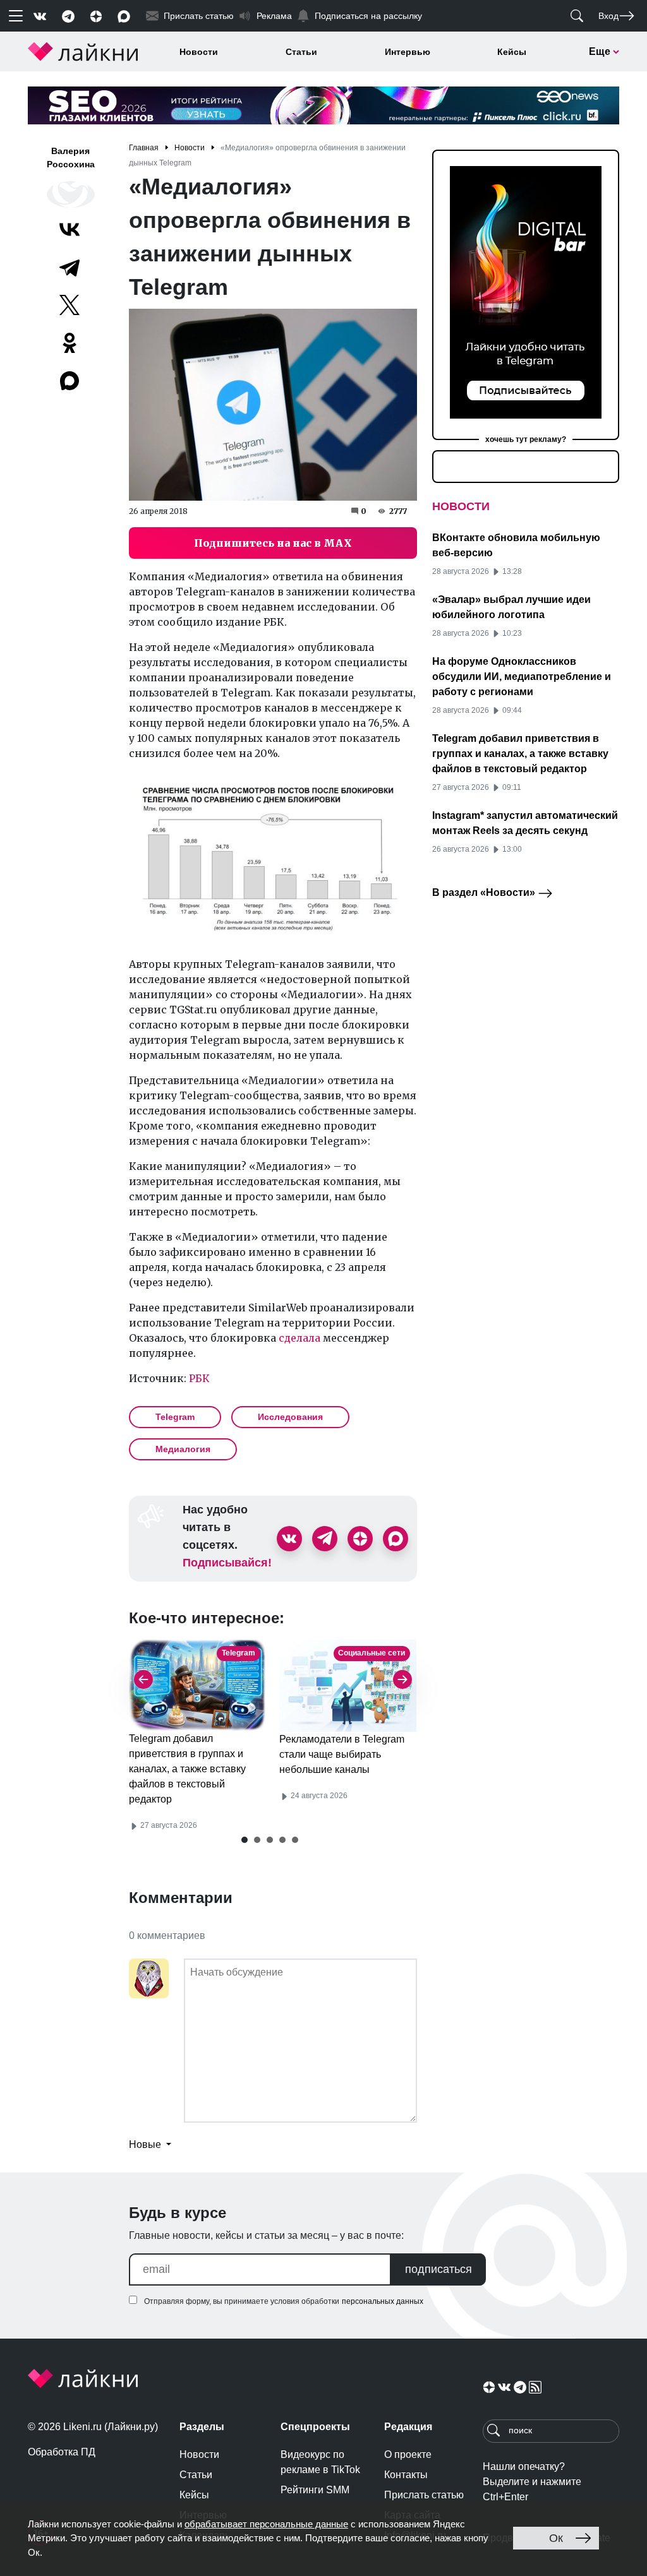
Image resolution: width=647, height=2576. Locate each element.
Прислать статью (424, 2495)
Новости (199, 52)
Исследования (290, 1417)
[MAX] (71, 381)
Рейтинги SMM (315, 2490)
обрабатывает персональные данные (266, 2524)
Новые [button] (146, 2144)
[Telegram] (70, 267)
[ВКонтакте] (70, 229)
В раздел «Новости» (485, 892)
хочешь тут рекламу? (526, 439)
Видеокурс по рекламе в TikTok (320, 2462)
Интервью (408, 52)
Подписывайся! (227, 1563)
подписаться (438, 2269)
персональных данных (383, 2301)
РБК (199, 1378)
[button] (245, 1840)
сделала (299, 1338)
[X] (70, 305)
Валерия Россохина (71, 158)
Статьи (301, 52)
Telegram (175, 1417)
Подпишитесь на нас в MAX (273, 543)
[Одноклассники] (70, 343)
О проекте (408, 2454)
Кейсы (512, 52)
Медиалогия (183, 1449)
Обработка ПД (62, 2452)
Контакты (406, 2475)
